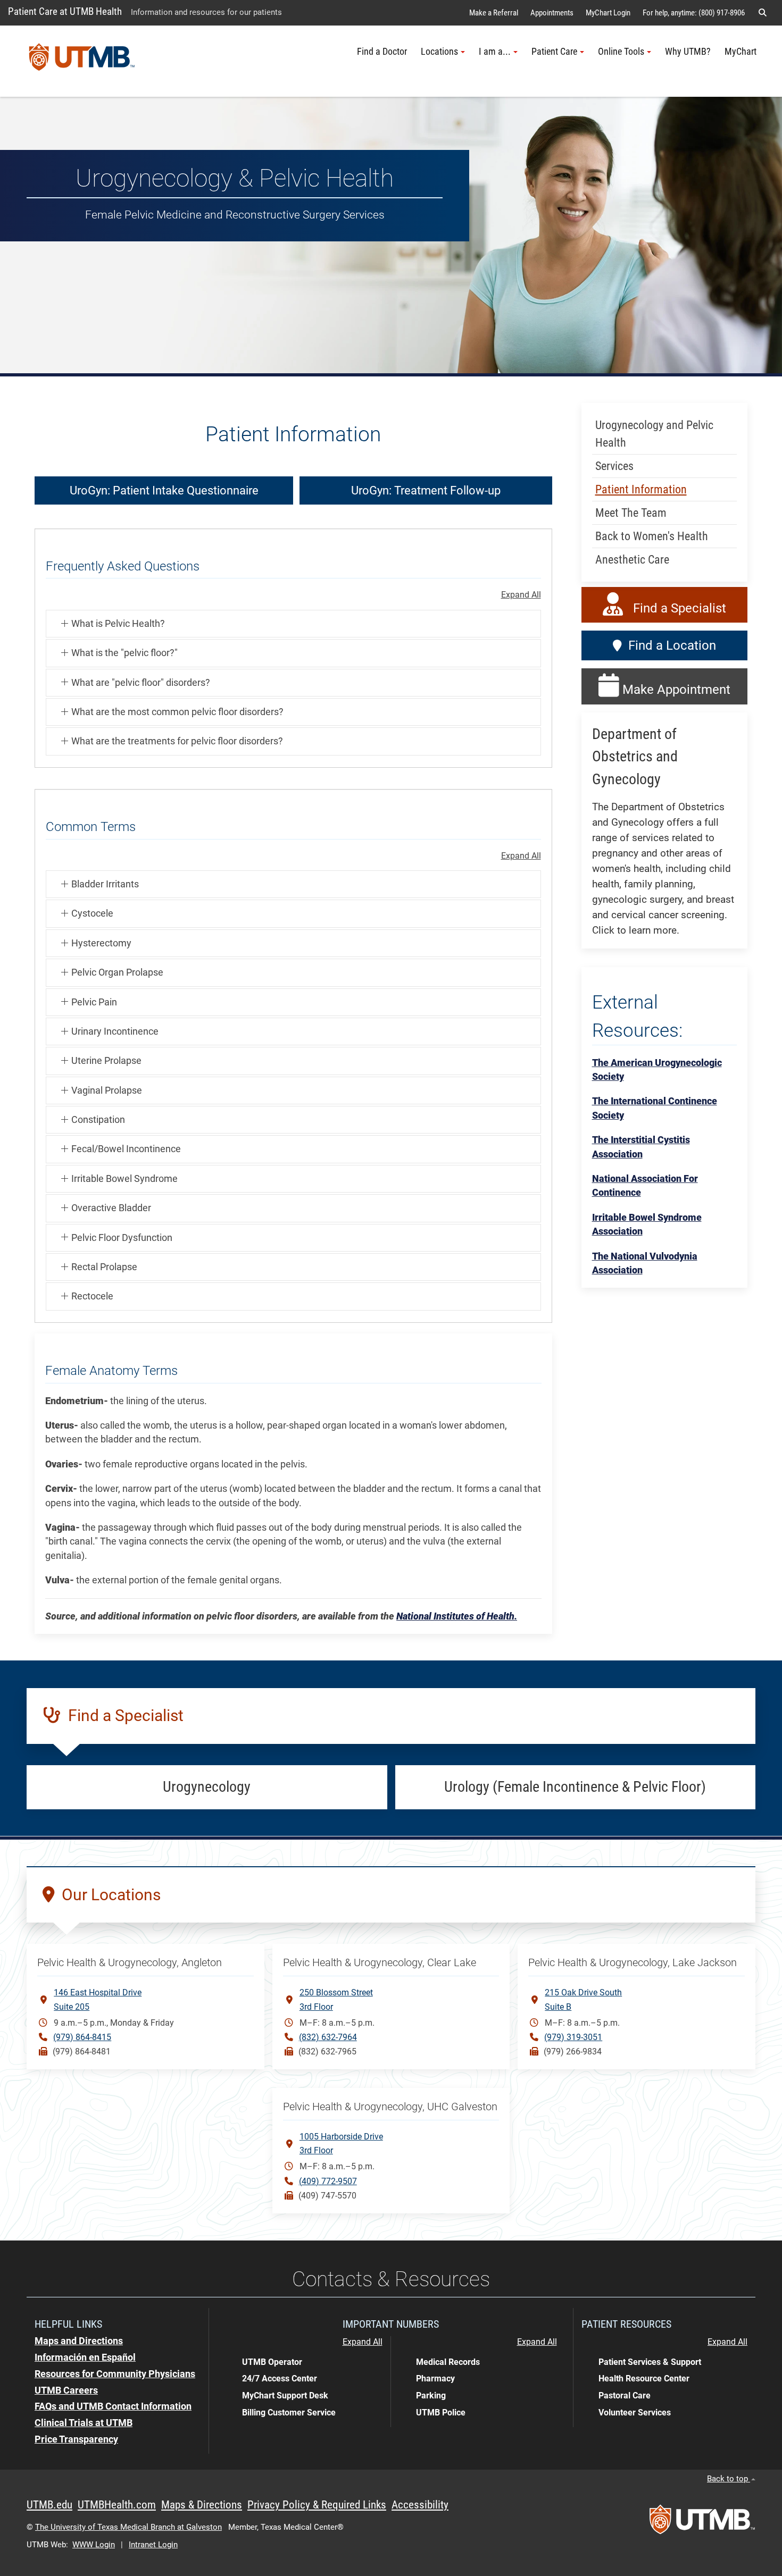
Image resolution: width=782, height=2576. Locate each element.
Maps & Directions (202, 2505)
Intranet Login (153, 2545)
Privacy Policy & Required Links (317, 2505)
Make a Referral (494, 13)
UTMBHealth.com (117, 2505)
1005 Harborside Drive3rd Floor (341, 2143)
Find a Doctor (382, 52)
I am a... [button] (495, 52)
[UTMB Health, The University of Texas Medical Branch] (702, 2523)
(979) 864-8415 (82, 2037)
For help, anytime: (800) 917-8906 (694, 13)
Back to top (729, 2479)
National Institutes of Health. (457, 1616)
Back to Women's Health (652, 536)
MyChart (741, 52)
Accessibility (420, 2505)
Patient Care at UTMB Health (65, 11)
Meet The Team (631, 513)
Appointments (552, 13)
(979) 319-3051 (573, 2037)
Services (614, 466)
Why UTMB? (688, 52)
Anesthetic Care (632, 560)
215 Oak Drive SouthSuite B (583, 1999)
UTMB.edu (49, 2505)
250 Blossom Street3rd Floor (336, 1999)
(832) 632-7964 (328, 2037)
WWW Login (94, 2545)
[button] (762, 13)
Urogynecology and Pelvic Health (654, 434)
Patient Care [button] (554, 52)
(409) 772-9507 (328, 2181)
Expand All (521, 595)
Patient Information (641, 489)
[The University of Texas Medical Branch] (82, 61)
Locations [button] (439, 52)
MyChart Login (608, 13)
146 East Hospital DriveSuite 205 (98, 1999)
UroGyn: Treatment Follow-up (426, 490)
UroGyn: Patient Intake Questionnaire (164, 490)
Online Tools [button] (621, 52)
